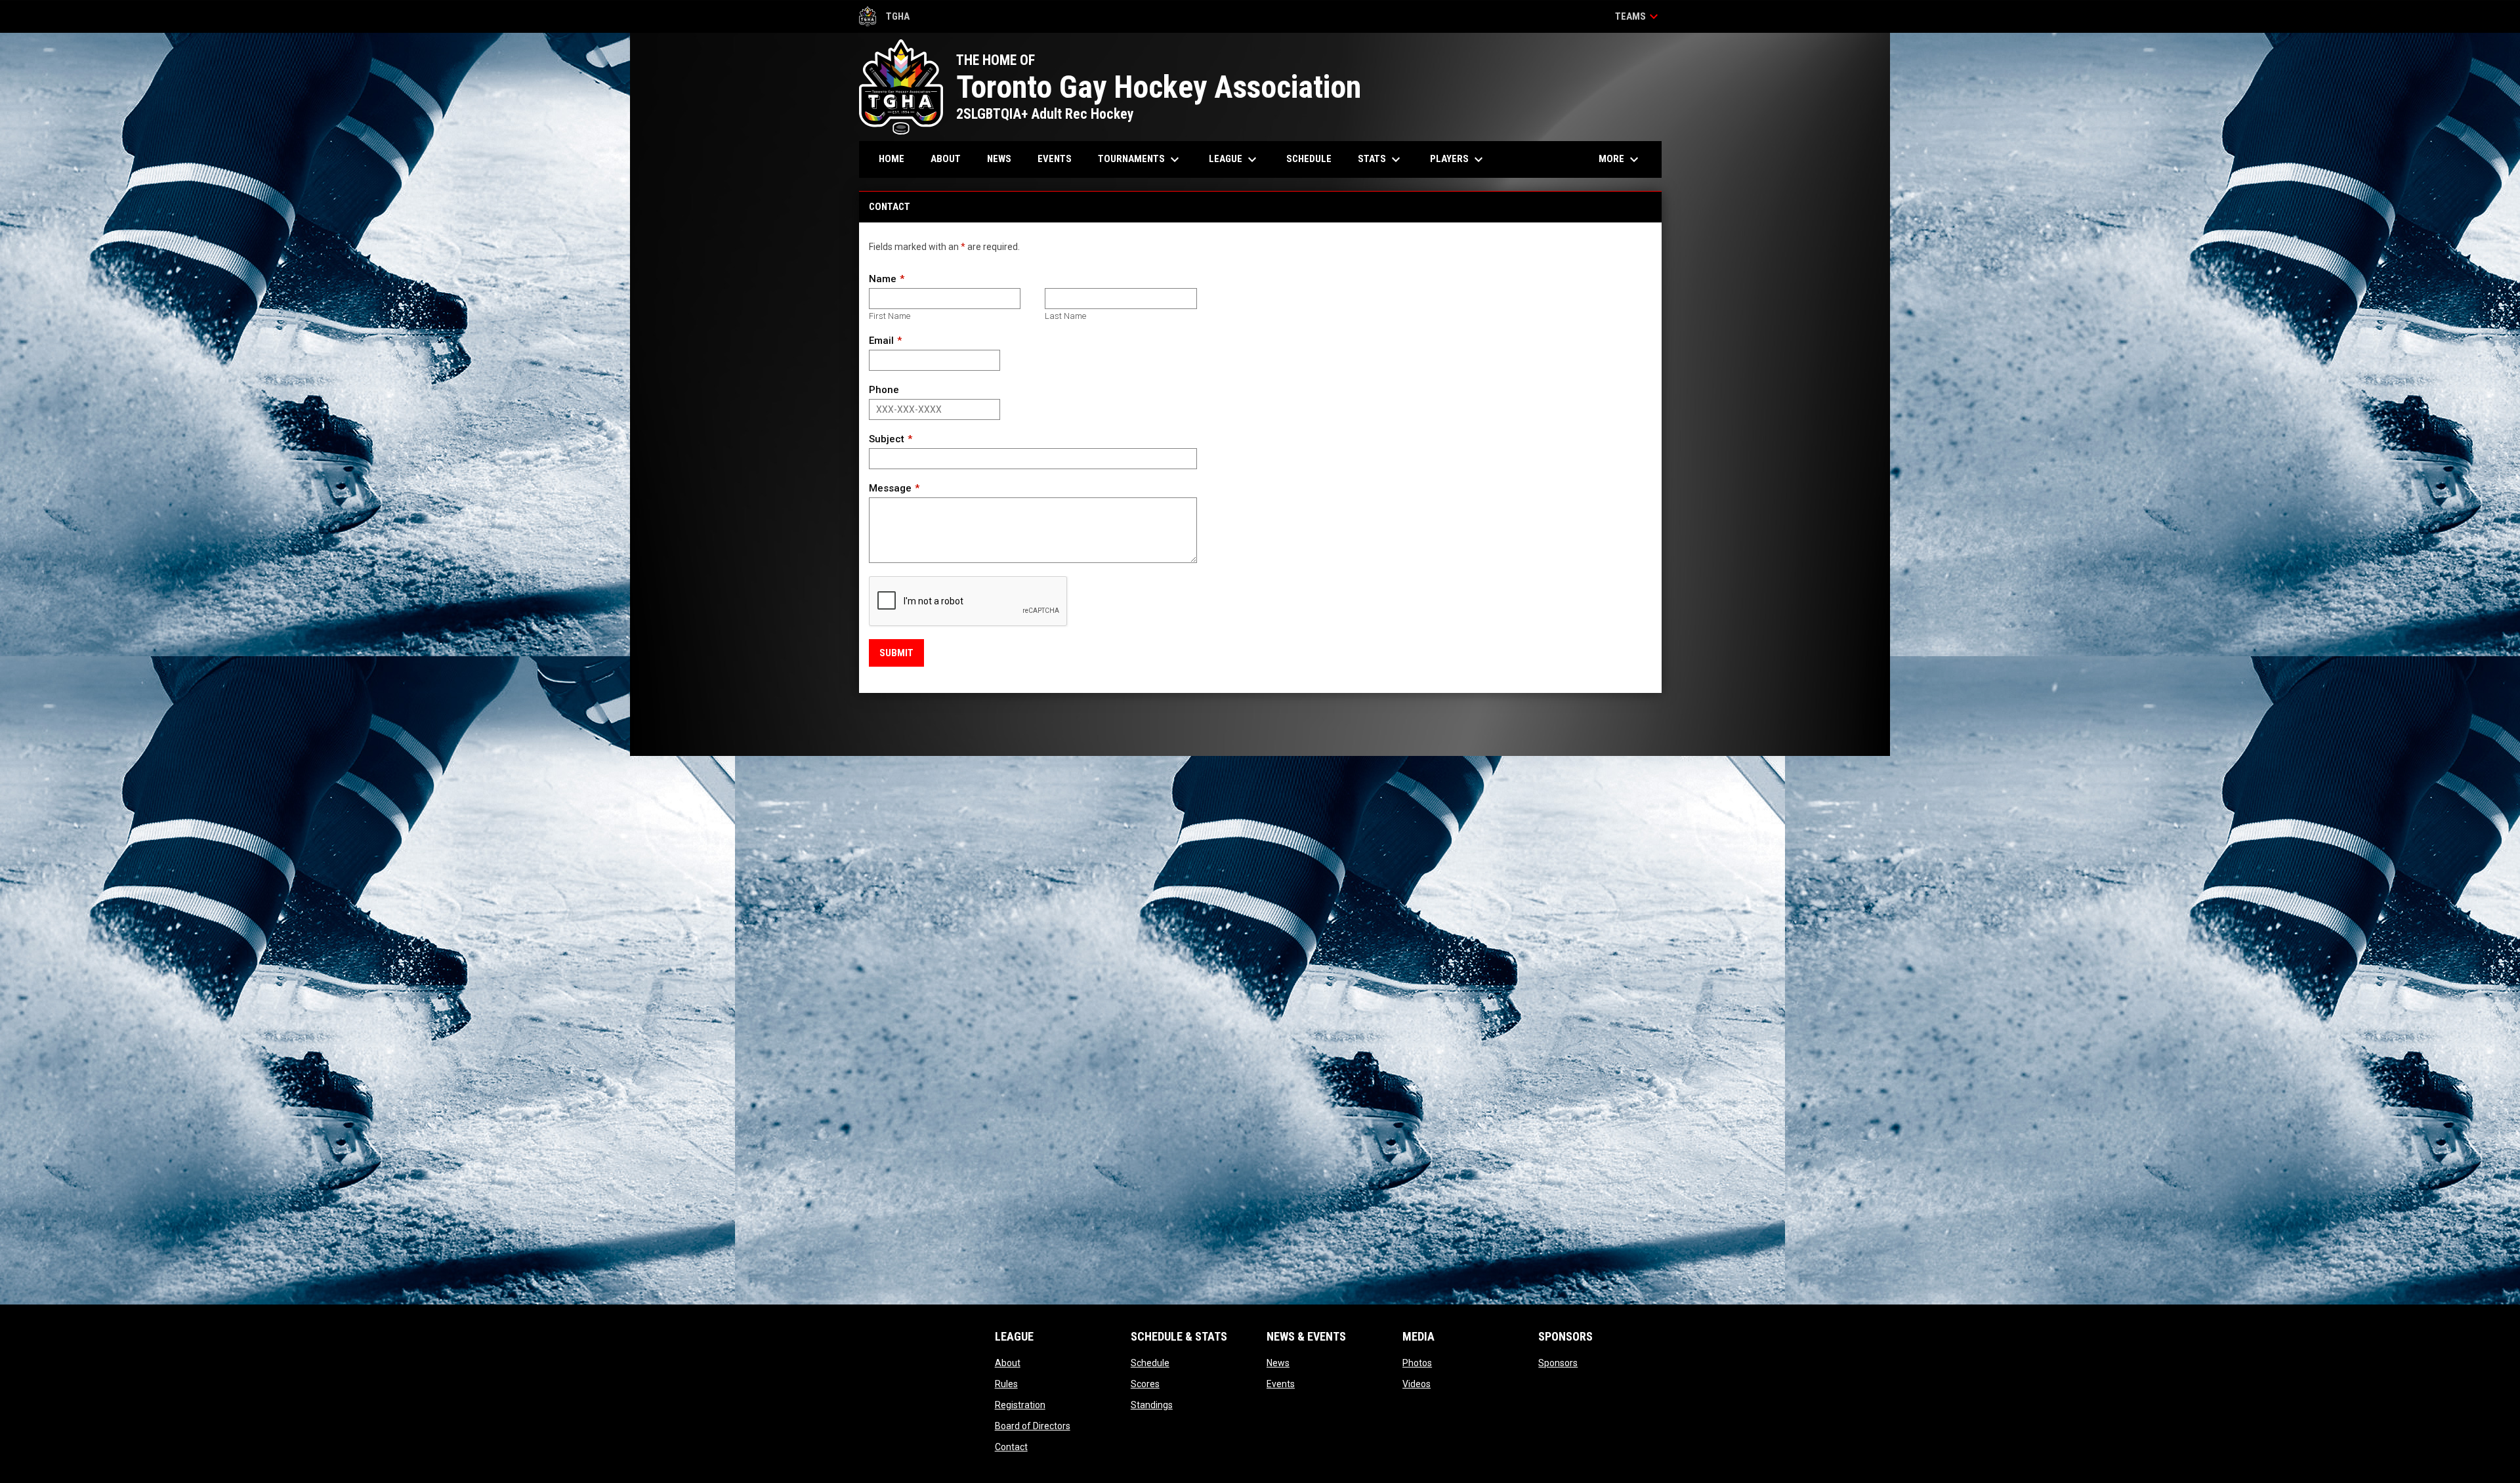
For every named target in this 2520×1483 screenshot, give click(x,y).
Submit (896, 653)
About (1008, 1363)
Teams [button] (1638, 16)
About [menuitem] (946, 159)
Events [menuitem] (1055, 159)
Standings (1152, 1405)
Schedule (1150, 1363)
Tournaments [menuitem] (1140, 159)
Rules (1006, 1384)
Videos (1417, 1384)
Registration (1020, 1405)
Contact (1011, 1447)
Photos (1417, 1363)
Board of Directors (1033, 1426)
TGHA (885, 18)
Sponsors (1558, 1363)
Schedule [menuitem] (1309, 159)
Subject (887, 439)
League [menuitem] (1234, 159)
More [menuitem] (1620, 159)
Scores (1145, 1384)
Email (881, 341)
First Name (890, 316)
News (1278, 1363)
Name (883, 279)
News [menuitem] (999, 159)
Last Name (1065, 316)
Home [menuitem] (892, 159)
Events (1281, 1384)
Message (890, 488)
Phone (884, 390)
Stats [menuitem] (1381, 159)
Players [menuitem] (1458, 159)
